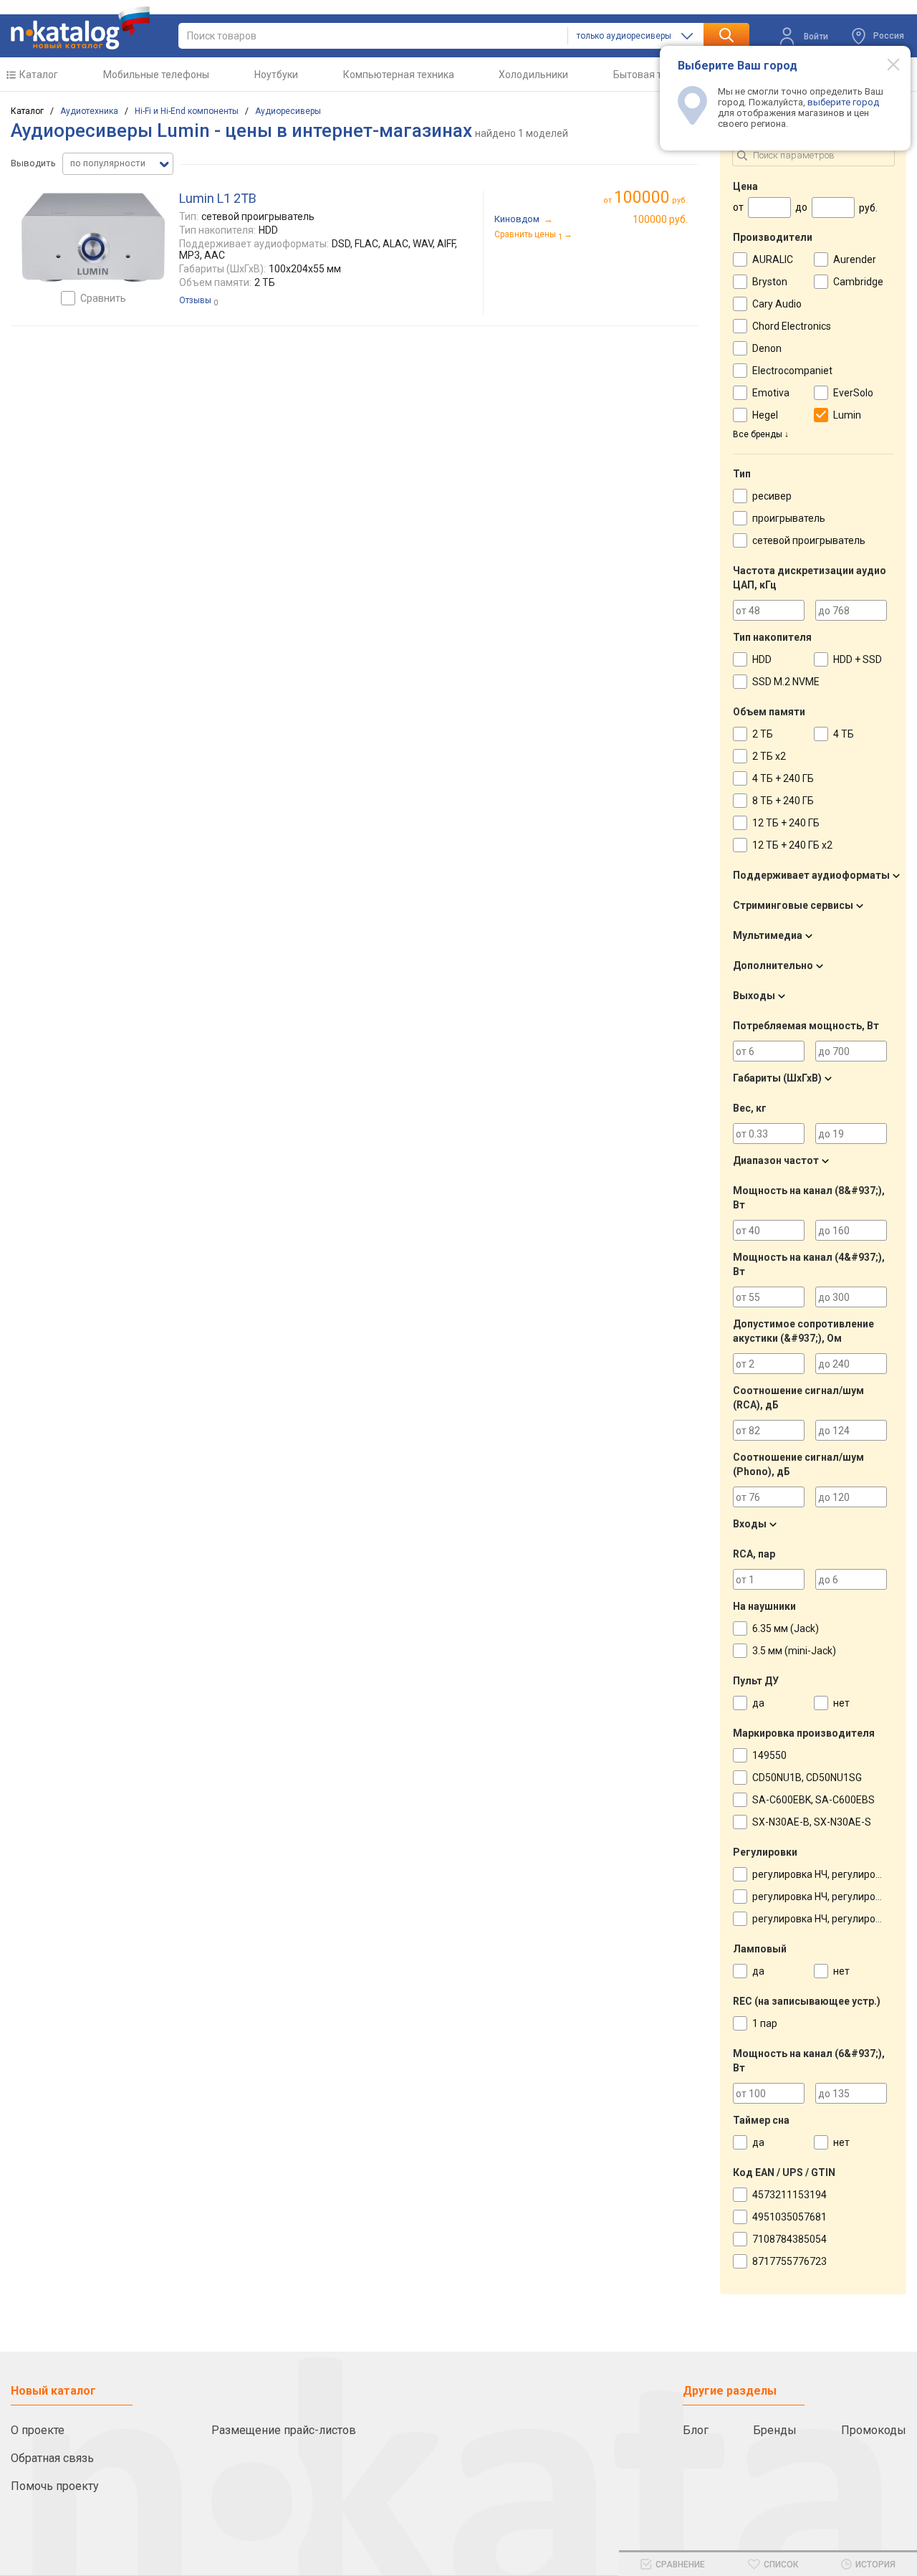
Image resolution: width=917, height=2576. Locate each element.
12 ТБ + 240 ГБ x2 (792, 845)
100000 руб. (660, 219)
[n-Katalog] (80, 28)
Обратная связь (52, 2458)
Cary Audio (777, 304)
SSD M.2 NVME (786, 682)
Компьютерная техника (399, 75)
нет (841, 1703)
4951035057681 (789, 2217)
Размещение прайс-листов (284, 2430)
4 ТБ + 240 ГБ (783, 778)
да (758, 1703)
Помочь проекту (55, 2486)
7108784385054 (789, 2239)
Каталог (39, 75)
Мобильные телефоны (156, 75)
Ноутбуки (276, 75)
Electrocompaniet (792, 371)
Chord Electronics (792, 326)
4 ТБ (844, 734)
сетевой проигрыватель (809, 540)
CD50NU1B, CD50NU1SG (807, 1778)
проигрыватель (789, 518)
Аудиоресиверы (288, 111)
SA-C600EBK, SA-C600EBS (813, 1800)
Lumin (847, 415)
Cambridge (858, 282)
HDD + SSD (858, 659)
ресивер (772, 496)
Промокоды (874, 2430)
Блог (696, 2430)
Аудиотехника (89, 111)
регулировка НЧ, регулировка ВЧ (830, 1874)
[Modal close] (885, 64)
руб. (651, 197)
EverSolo (853, 393)
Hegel (765, 415)
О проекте (38, 2430)
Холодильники (533, 75)
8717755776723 (789, 2261)
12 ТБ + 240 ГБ (786, 823)
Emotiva (771, 393)
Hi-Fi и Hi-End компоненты (187, 111)
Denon (767, 348)
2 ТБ (763, 734)
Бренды (775, 2430)
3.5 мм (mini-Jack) (794, 1651)
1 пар (765, 2023)
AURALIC (773, 259)
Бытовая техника (654, 75)
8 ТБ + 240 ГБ (783, 801)
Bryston (770, 282)
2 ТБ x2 (769, 756)
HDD (762, 659)
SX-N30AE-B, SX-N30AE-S (812, 1822)
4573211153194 (789, 2195)
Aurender (855, 259)
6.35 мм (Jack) (786, 1628)
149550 (769, 1755)
